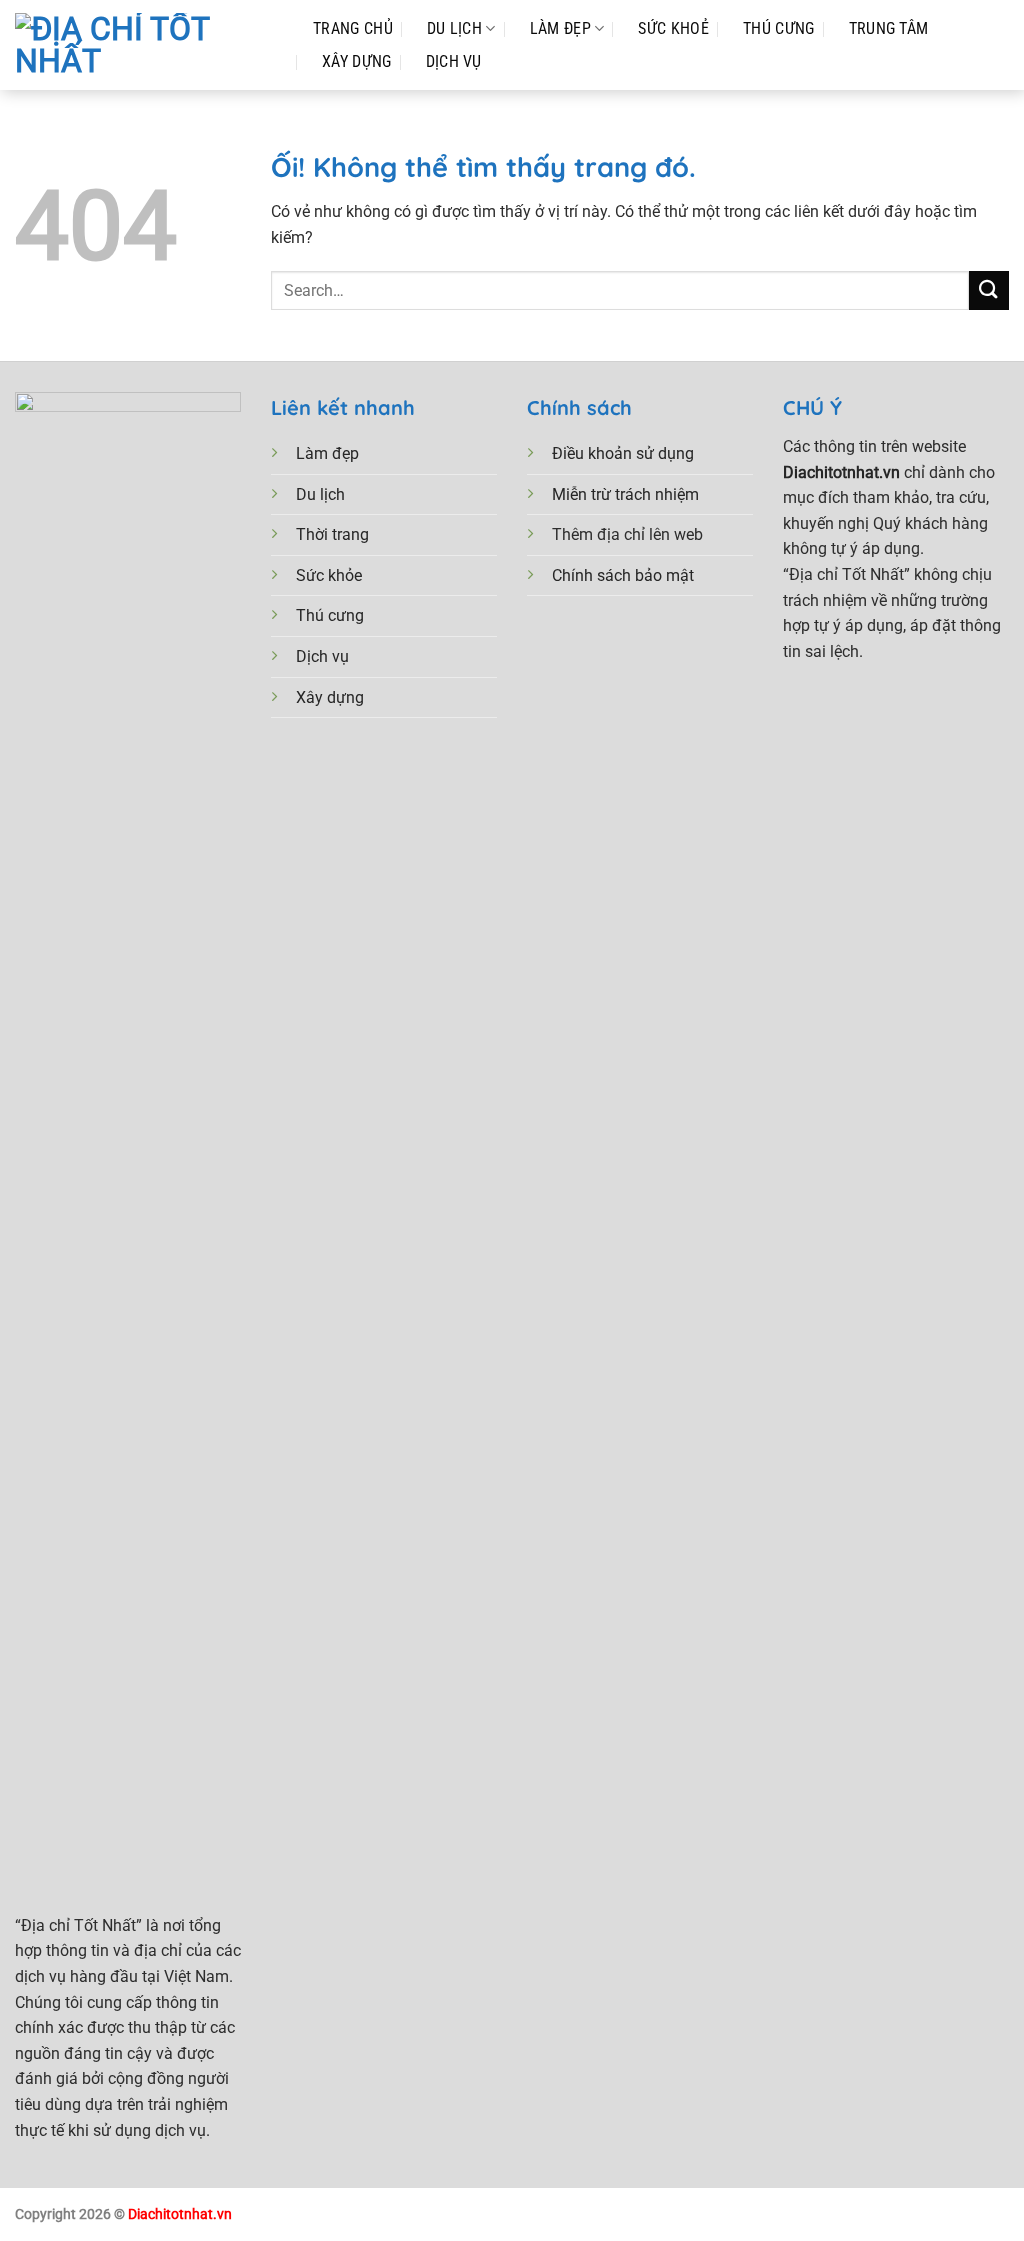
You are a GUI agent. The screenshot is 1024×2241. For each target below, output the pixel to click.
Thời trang (332, 534)
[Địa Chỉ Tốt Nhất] (144, 45)
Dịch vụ (322, 656)
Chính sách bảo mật (623, 575)
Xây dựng (330, 697)
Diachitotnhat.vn (180, 2214)
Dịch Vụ (454, 61)
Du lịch (320, 494)
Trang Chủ (353, 28)
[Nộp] (989, 290)
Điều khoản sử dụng (623, 453)
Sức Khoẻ (673, 28)
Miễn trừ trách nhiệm (625, 494)
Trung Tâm (889, 28)
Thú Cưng (779, 28)
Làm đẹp (560, 28)
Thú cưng (330, 615)
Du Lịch (454, 28)
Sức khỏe (329, 575)
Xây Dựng (357, 61)
